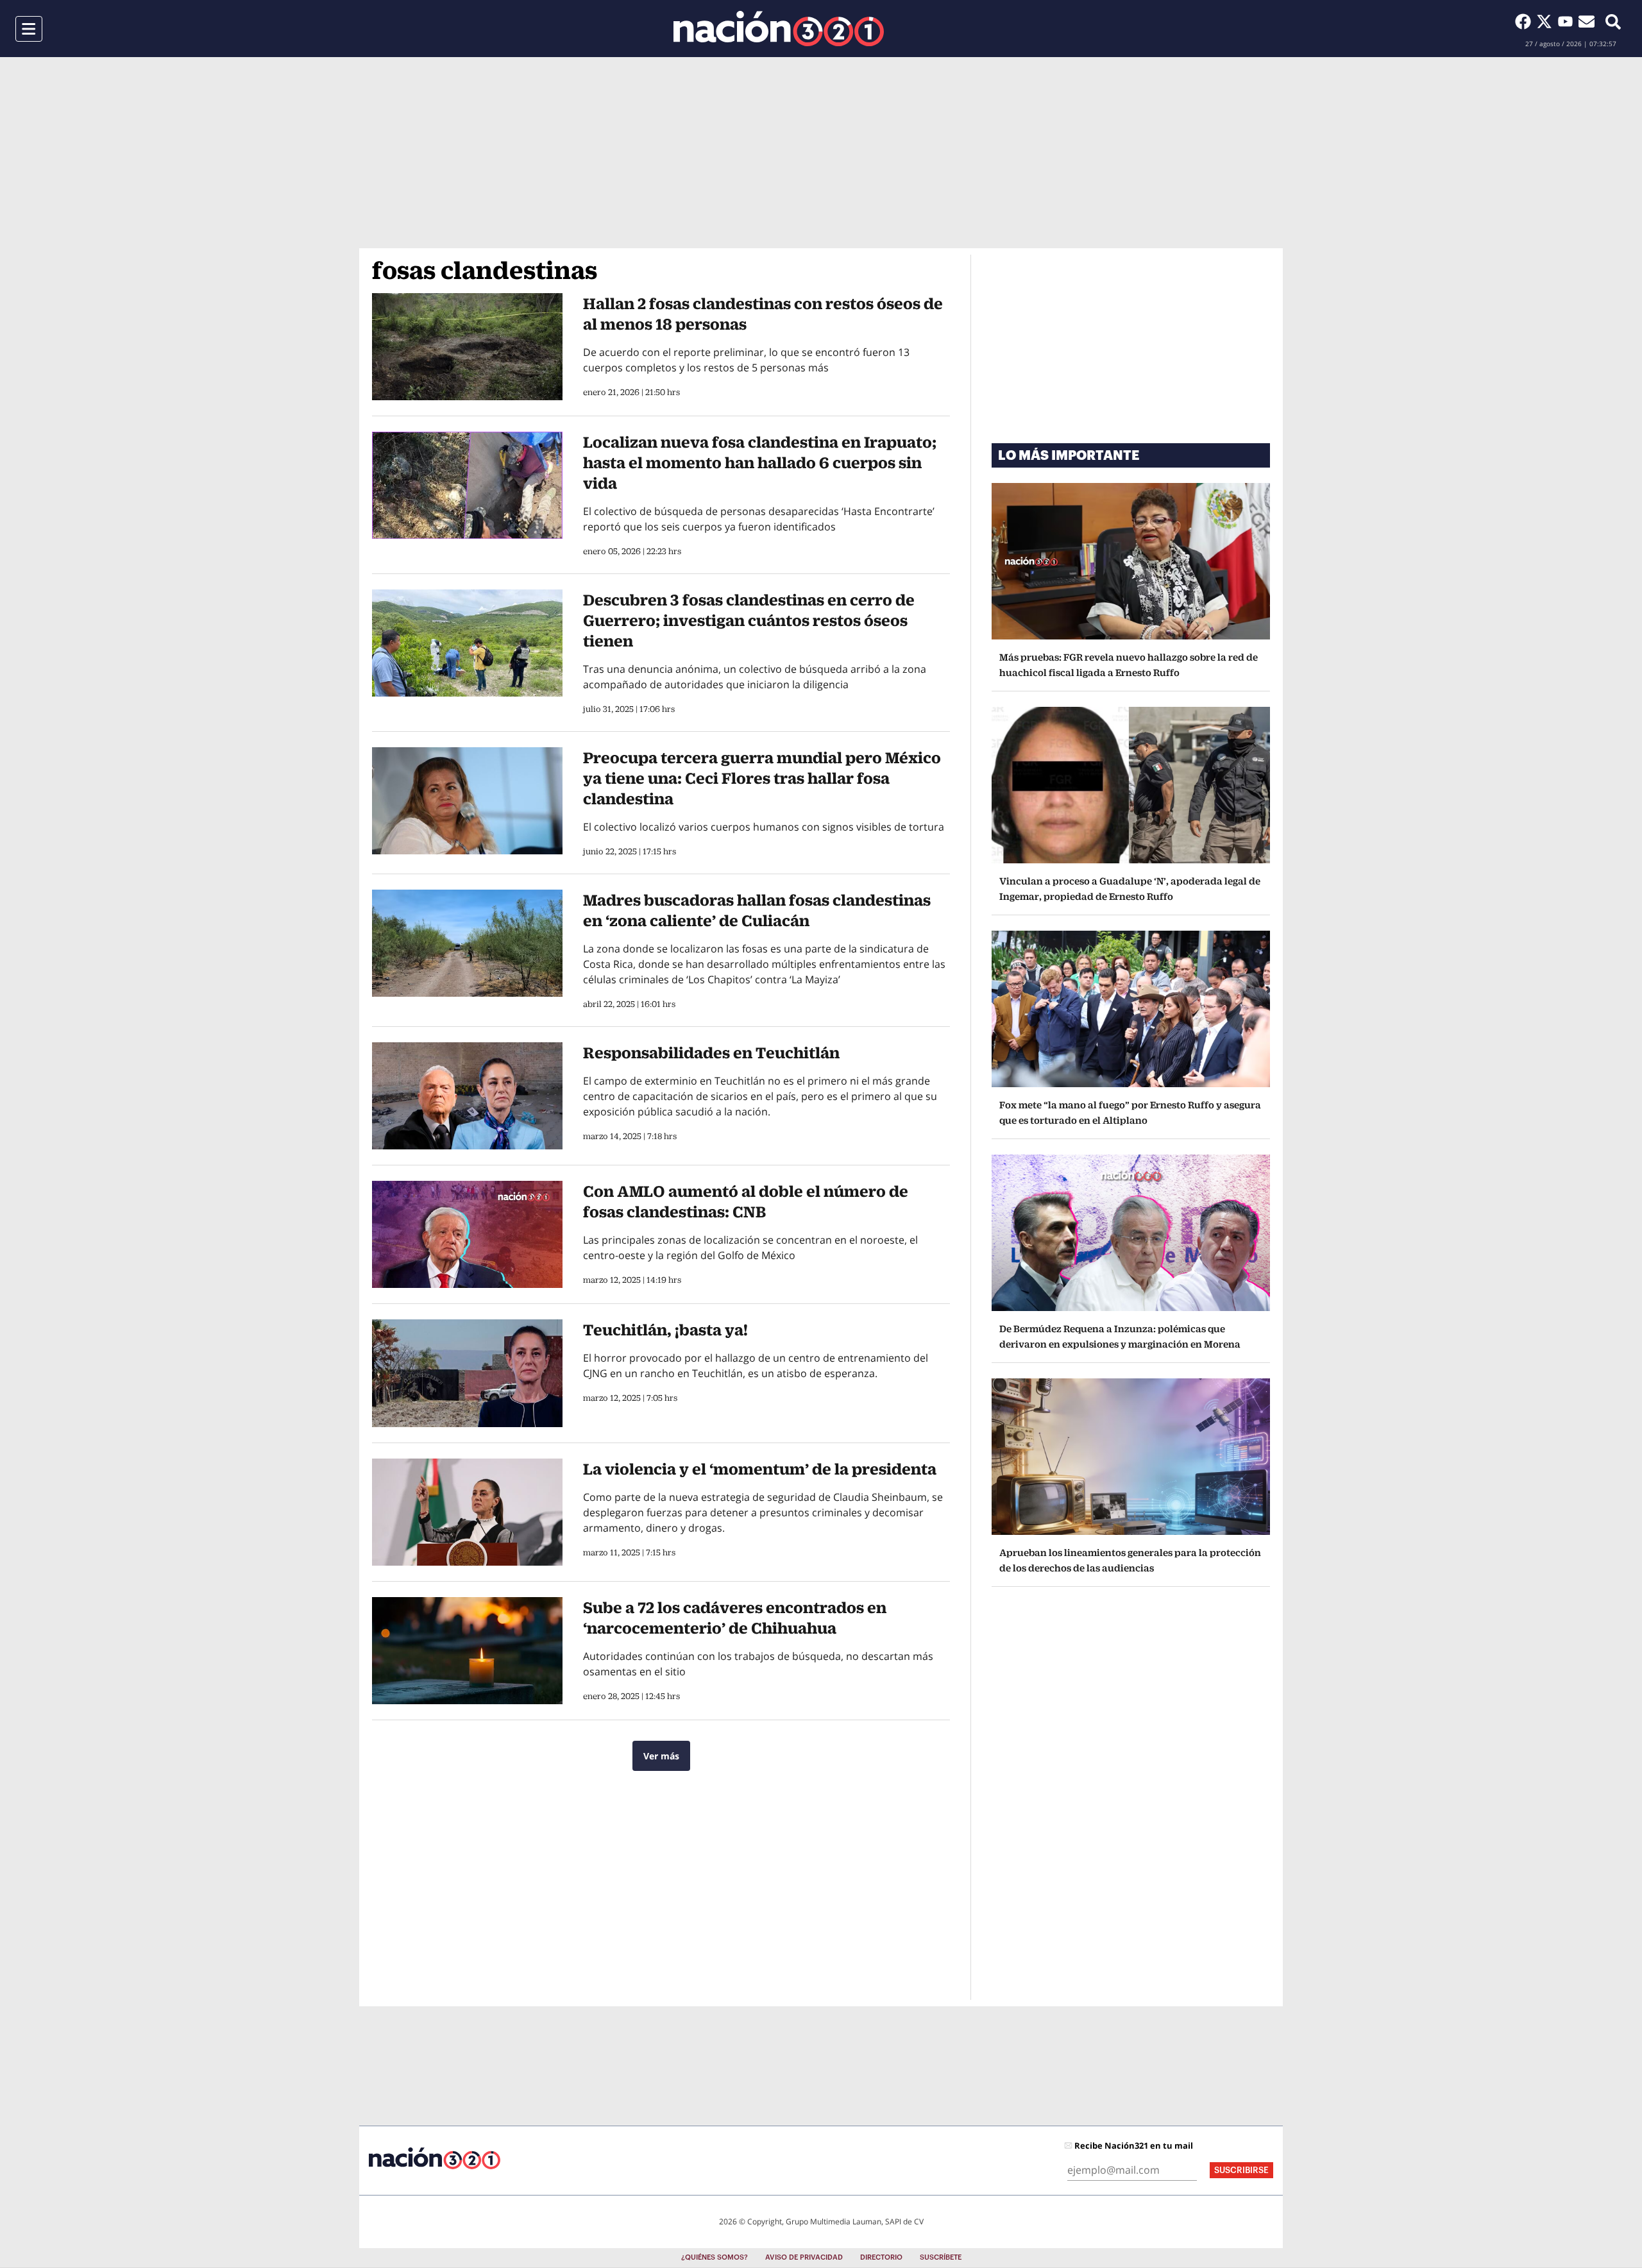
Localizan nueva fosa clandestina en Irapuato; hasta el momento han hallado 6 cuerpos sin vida (760, 462)
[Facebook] (1526, 21)
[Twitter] (1547, 21)
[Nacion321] (779, 29)
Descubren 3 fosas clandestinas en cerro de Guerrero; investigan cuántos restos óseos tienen (749, 620)
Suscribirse (1241, 2170)
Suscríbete (941, 2257)
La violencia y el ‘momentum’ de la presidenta (760, 1469)
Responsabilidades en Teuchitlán (711, 1053)
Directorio (881, 2257)
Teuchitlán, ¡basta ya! (665, 1330)
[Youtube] (1568, 21)
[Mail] (1587, 21)
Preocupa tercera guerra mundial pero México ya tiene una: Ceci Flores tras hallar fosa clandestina (762, 778)
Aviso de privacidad (804, 2257)
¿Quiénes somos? (715, 2257)
